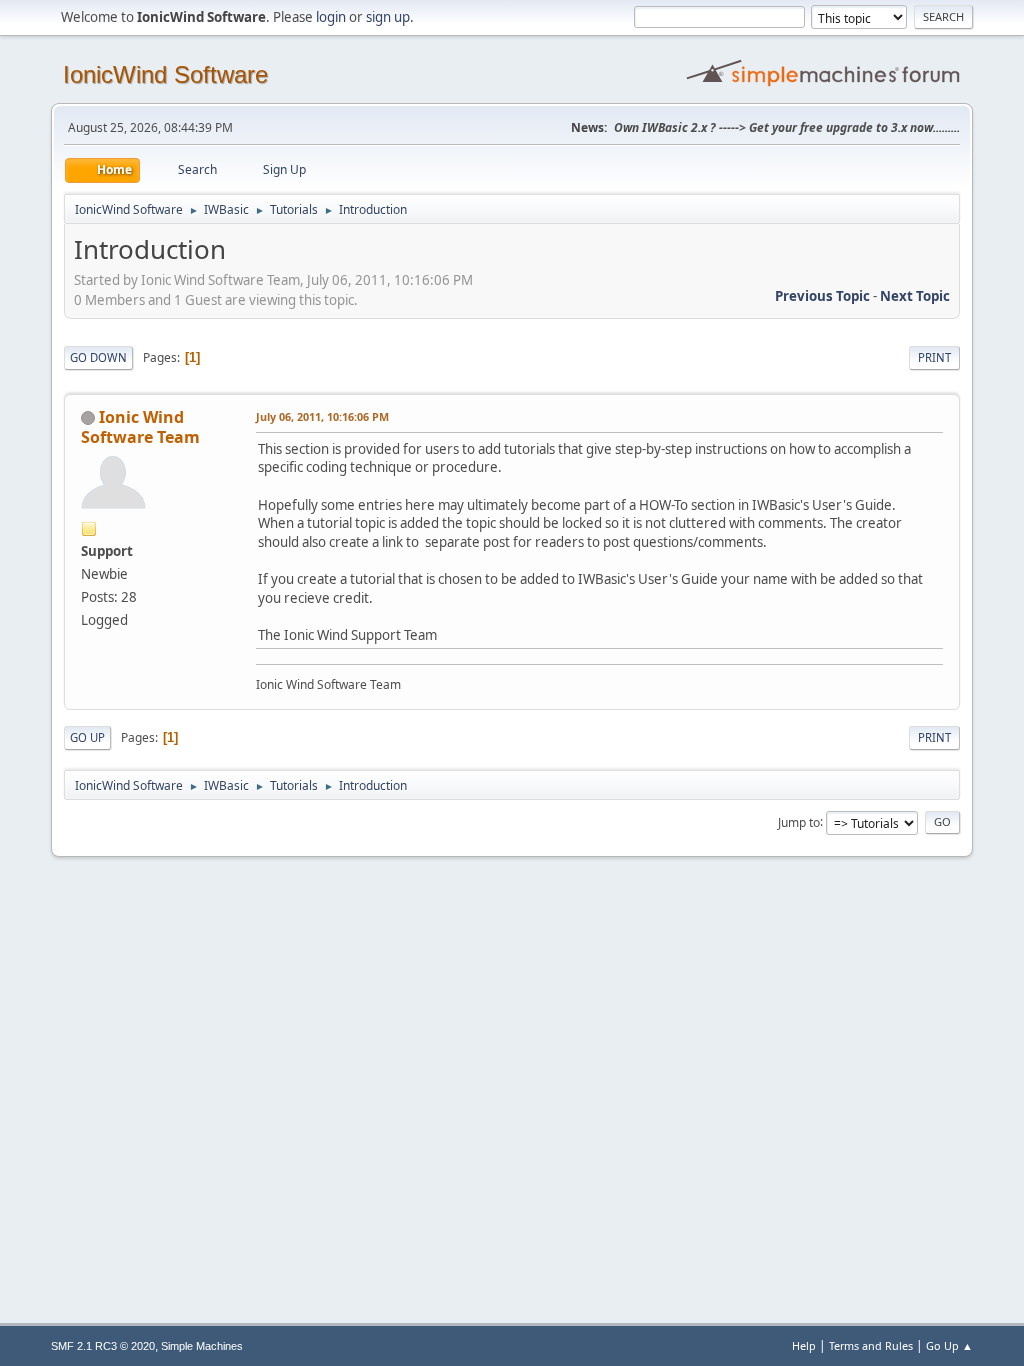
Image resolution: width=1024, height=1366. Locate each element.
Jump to (799, 821)
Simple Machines (202, 1346)
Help (804, 1345)
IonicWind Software (165, 74)
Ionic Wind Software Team (140, 427)
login (331, 17)
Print (934, 357)
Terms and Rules (871, 1345)
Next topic (915, 296)
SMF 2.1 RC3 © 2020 (103, 1346)
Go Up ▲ (949, 1345)
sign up (388, 17)
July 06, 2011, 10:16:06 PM (322, 416)
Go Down (98, 357)
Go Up (87, 737)
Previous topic (822, 296)
